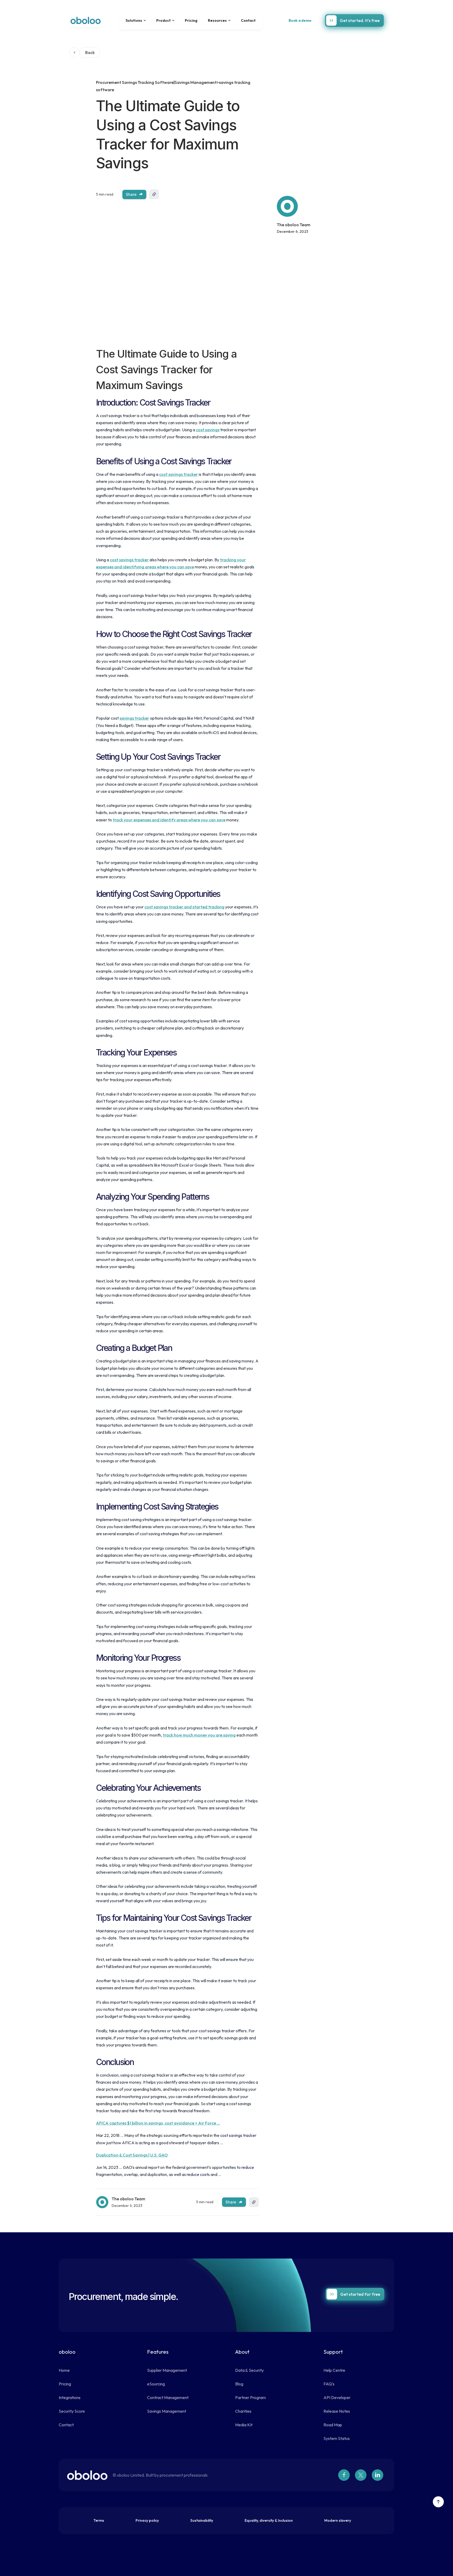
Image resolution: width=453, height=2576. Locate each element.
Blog (239, 2384)
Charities (243, 2411)
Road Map (333, 2425)
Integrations (70, 2397)
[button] (136, 20)
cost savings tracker (179, 474)
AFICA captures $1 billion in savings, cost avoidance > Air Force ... (158, 2123)
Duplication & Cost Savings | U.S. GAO (132, 2155)
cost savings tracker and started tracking (184, 907)
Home (64, 2370)
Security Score (72, 2411)
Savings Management (167, 2411)
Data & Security (249, 2370)
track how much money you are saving (199, 1735)
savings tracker (134, 718)
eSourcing (156, 2384)
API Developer (337, 2397)
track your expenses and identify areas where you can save (169, 820)
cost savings (208, 430)
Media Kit (244, 2425)
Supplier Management (167, 2370)
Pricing (191, 20)
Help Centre (334, 2370)
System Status (337, 2438)
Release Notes (337, 2411)
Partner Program (250, 2397)
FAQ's (329, 2384)
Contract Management (168, 2397)
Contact (248, 20)
